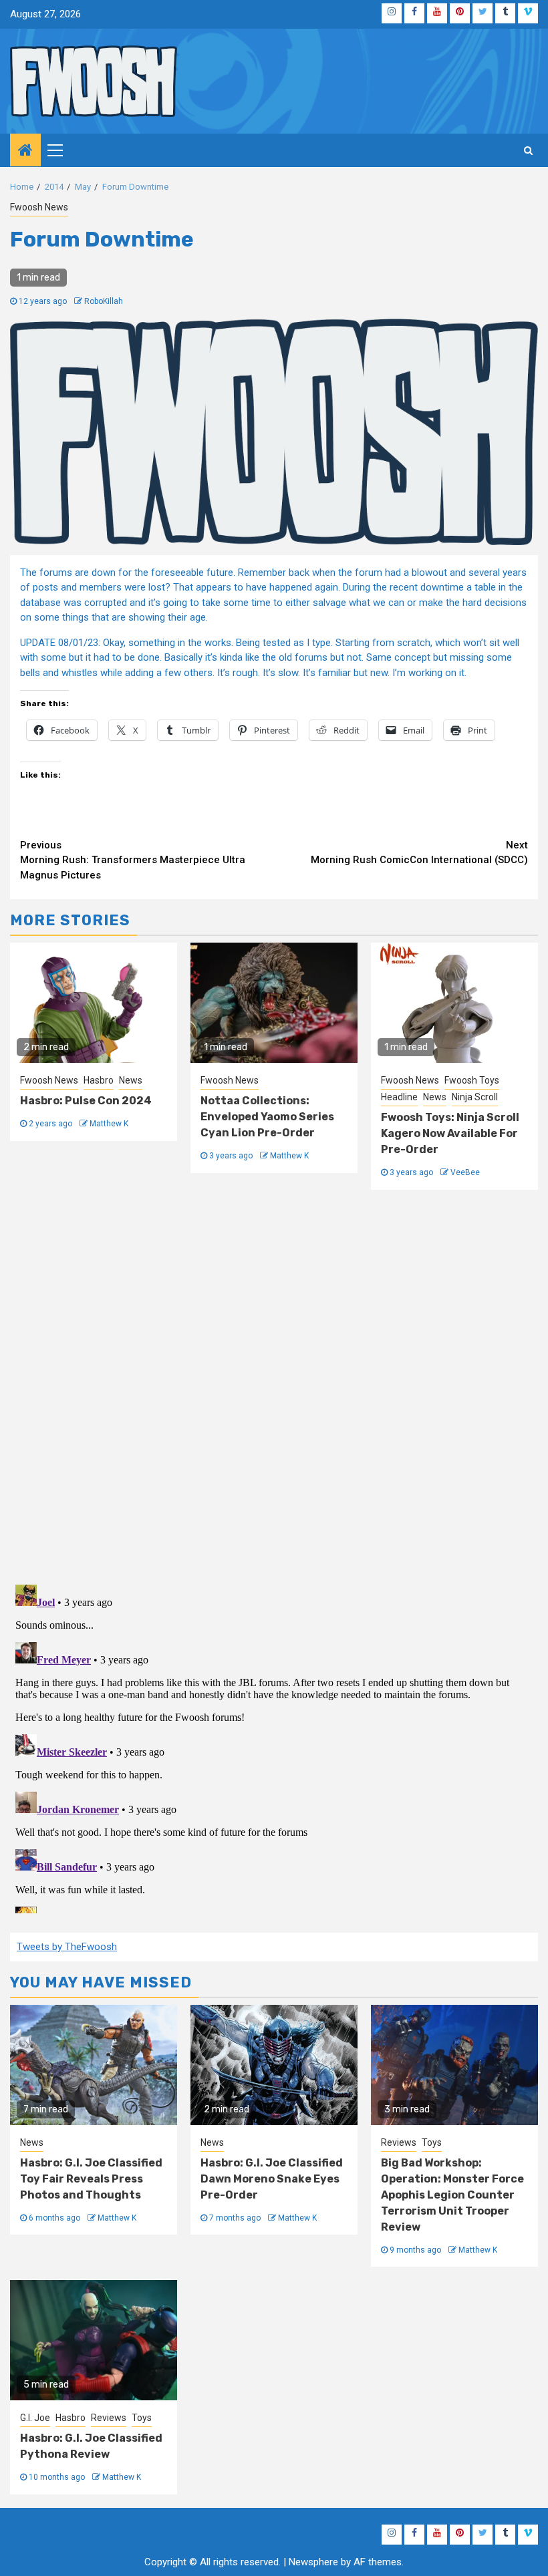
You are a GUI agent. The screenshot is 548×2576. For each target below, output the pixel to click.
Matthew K (109, 1124)
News (131, 1080)
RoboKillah (104, 301)
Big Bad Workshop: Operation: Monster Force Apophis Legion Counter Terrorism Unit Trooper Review (452, 2195)
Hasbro (99, 1080)
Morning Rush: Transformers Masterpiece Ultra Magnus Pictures (133, 860)
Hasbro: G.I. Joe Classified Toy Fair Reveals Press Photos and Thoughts (91, 2179)
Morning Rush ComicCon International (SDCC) (419, 853)
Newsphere (313, 2562)
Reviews (399, 2142)
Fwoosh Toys (472, 1080)
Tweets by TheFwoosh (67, 1947)
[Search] (528, 150)
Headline (399, 1097)
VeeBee (465, 1172)
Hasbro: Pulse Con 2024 (86, 1101)
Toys (432, 2142)
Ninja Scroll (475, 1097)
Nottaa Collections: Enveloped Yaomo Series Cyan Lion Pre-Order (267, 1117)
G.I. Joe (35, 2418)
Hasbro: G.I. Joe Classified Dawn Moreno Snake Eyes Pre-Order (272, 2179)
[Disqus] (274, 1385)
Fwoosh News (39, 207)
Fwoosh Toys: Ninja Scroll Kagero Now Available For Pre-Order (450, 1133)
